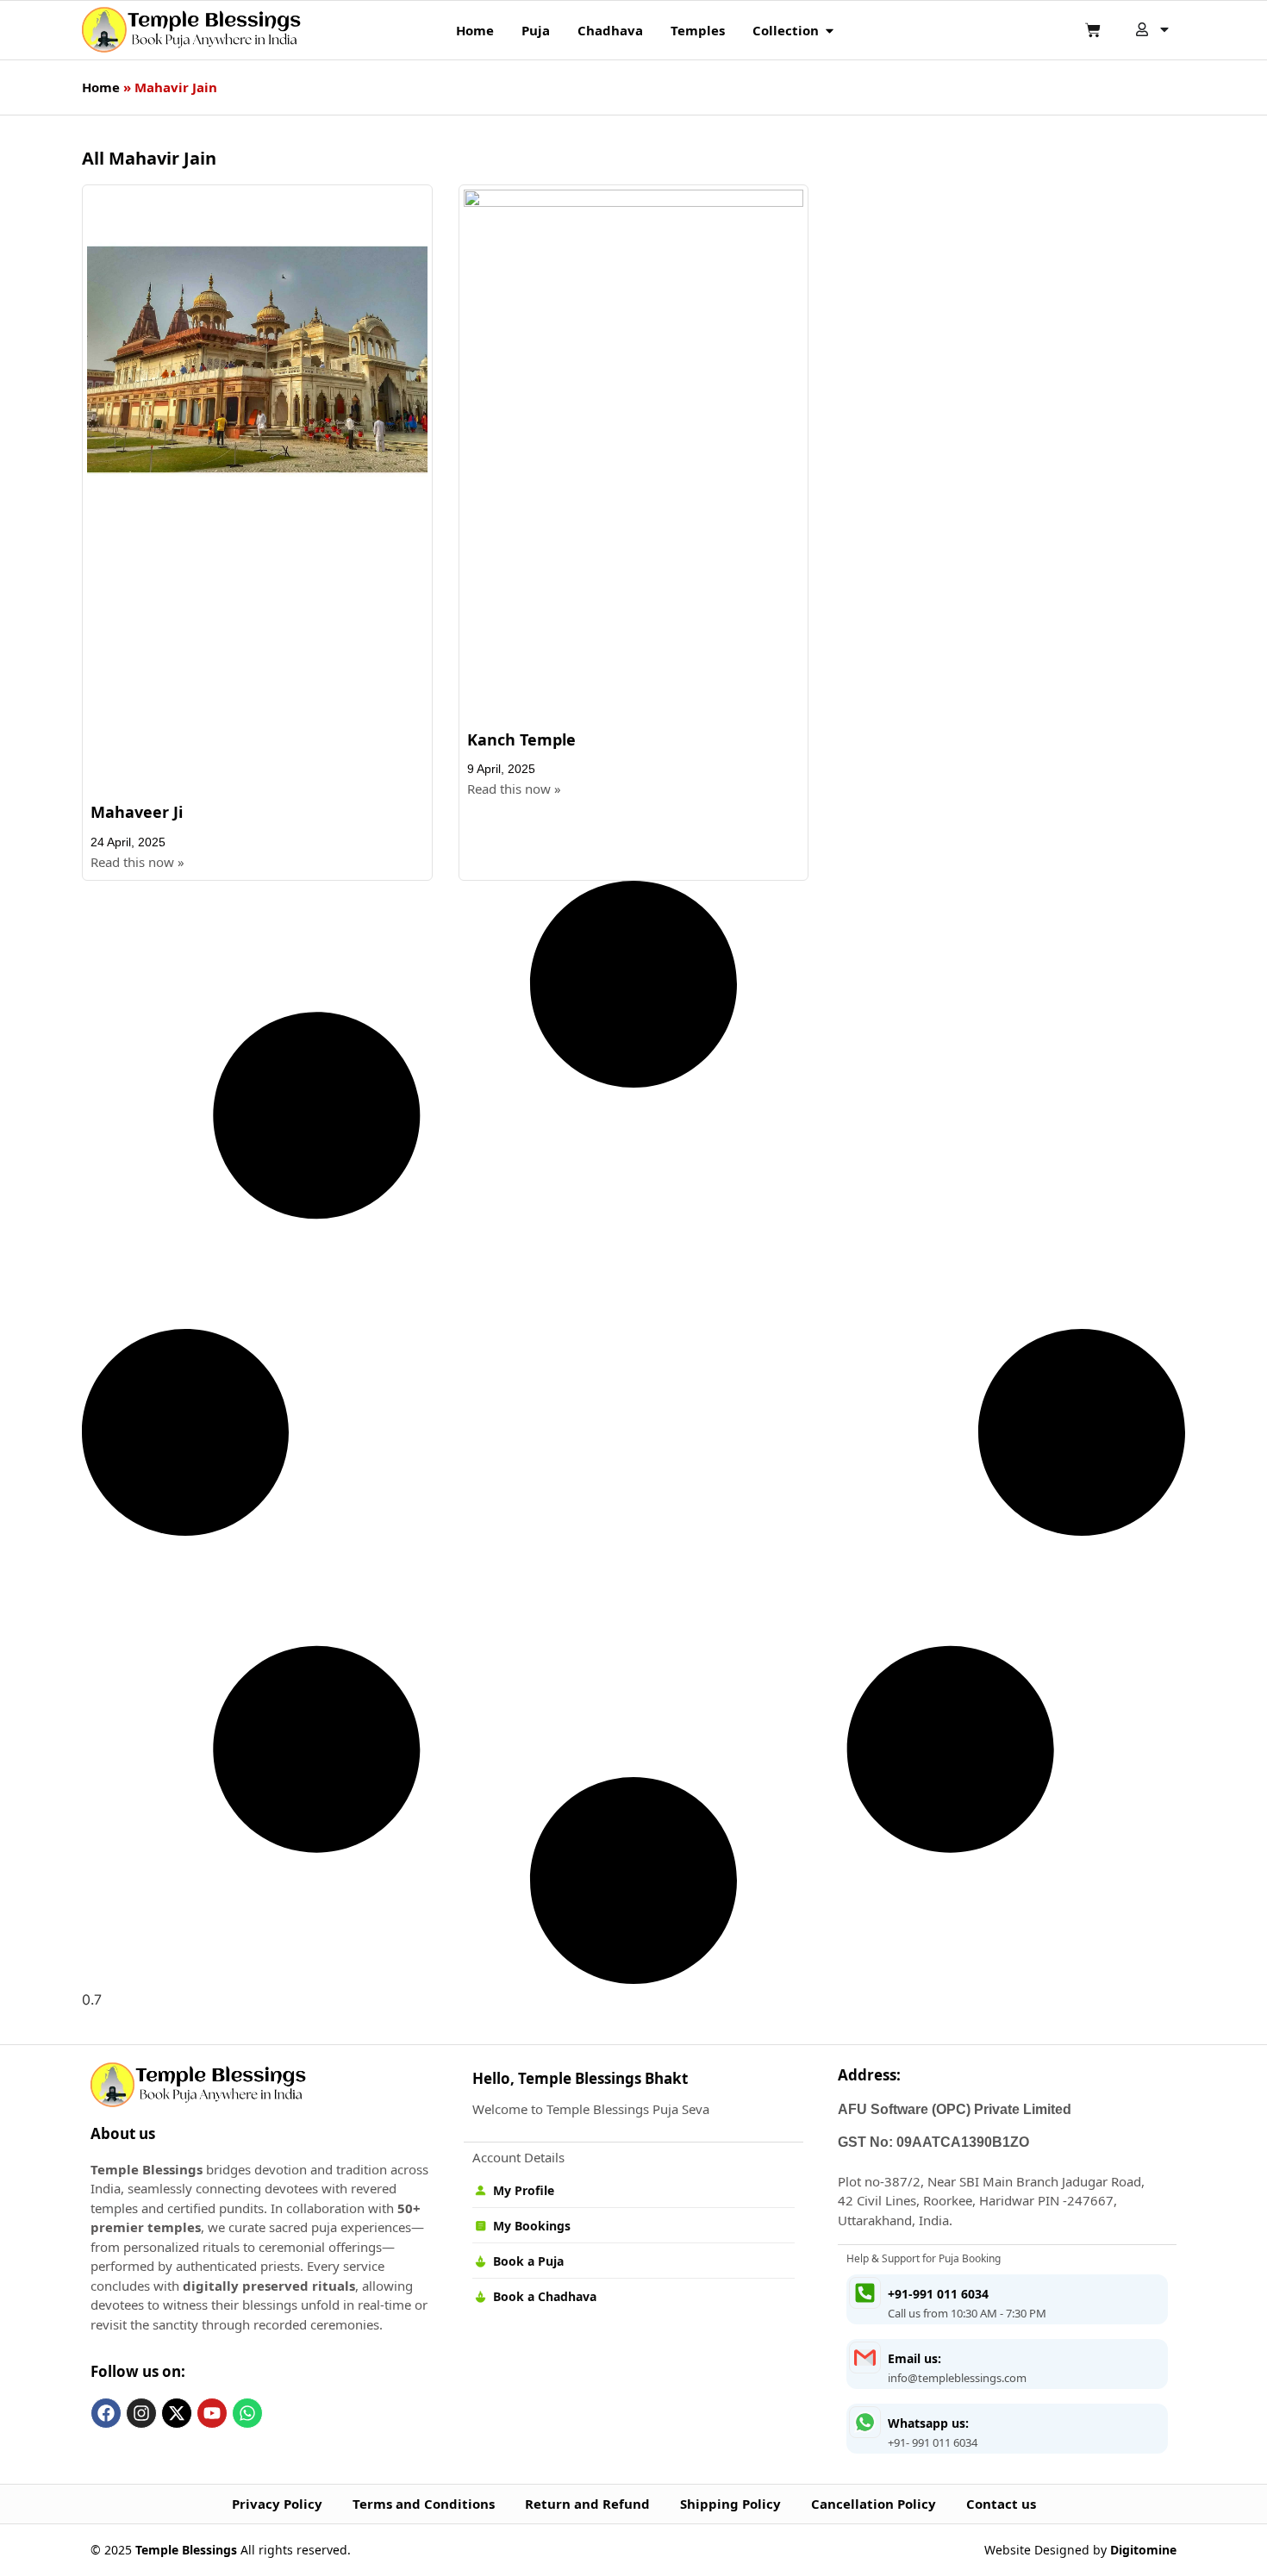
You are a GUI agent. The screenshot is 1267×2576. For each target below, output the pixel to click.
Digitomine (1143, 2550)
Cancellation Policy (874, 2504)
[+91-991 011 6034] (865, 2293)
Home (101, 87)
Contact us (1001, 2504)
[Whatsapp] (247, 2413)
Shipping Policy (730, 2504)
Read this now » (137, 862)
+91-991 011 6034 (938, 2294)
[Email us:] (865, 2358)
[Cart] (1093, 30)
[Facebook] (106, 2413)
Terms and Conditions (424, 2504)
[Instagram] (141, 2413)
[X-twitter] (177, 2413)
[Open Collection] (830, 31)
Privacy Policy (277, 2504)
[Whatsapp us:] (865, 2422)
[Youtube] (212, 2413)
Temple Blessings (186, 2550)
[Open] (1164, 29)
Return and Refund (587, 2504)
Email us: (914, 2358)
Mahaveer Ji (137, 812)
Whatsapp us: (928, 2423)
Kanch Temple (521, 739)
